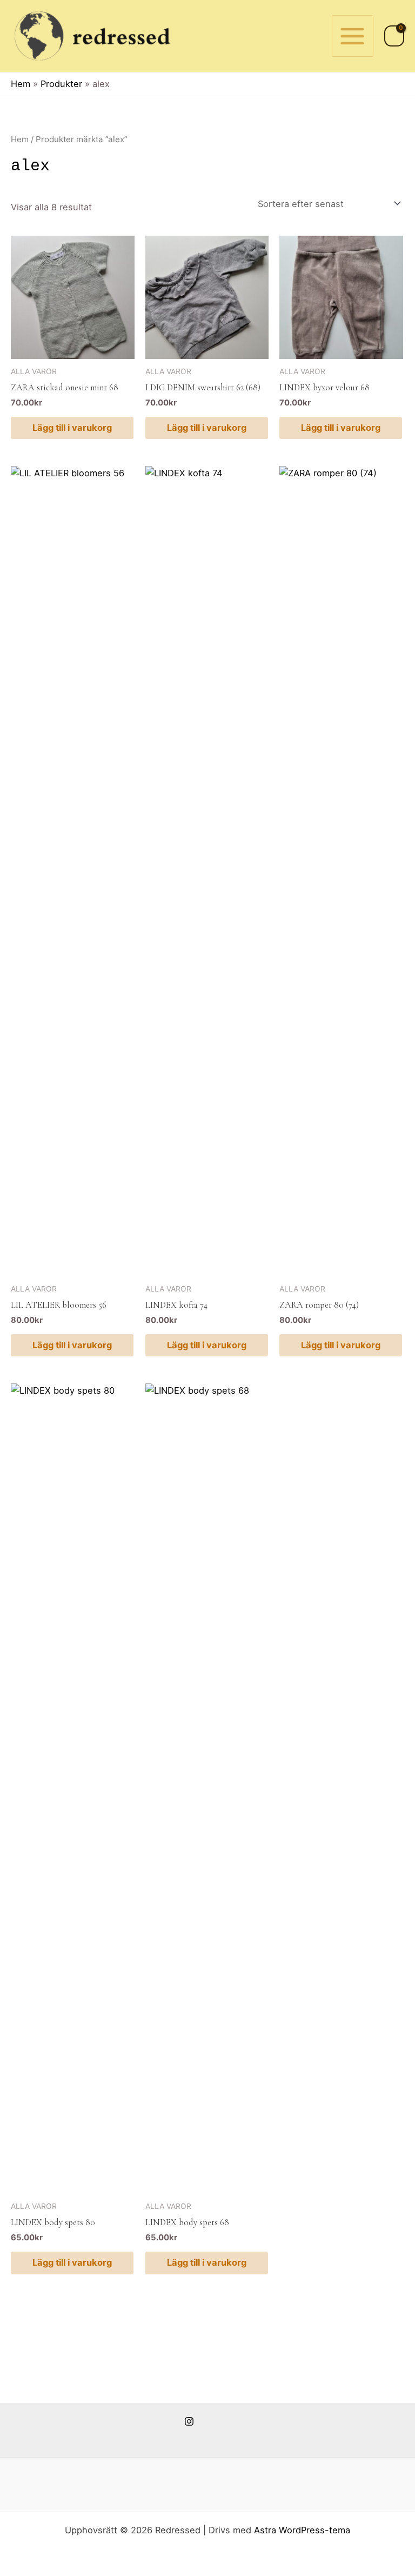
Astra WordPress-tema (302, 2530)
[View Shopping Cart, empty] (394, 36)
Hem (20, 139)
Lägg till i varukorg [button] (72, 428)
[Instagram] (189, 2421)
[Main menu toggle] (353, 36)
